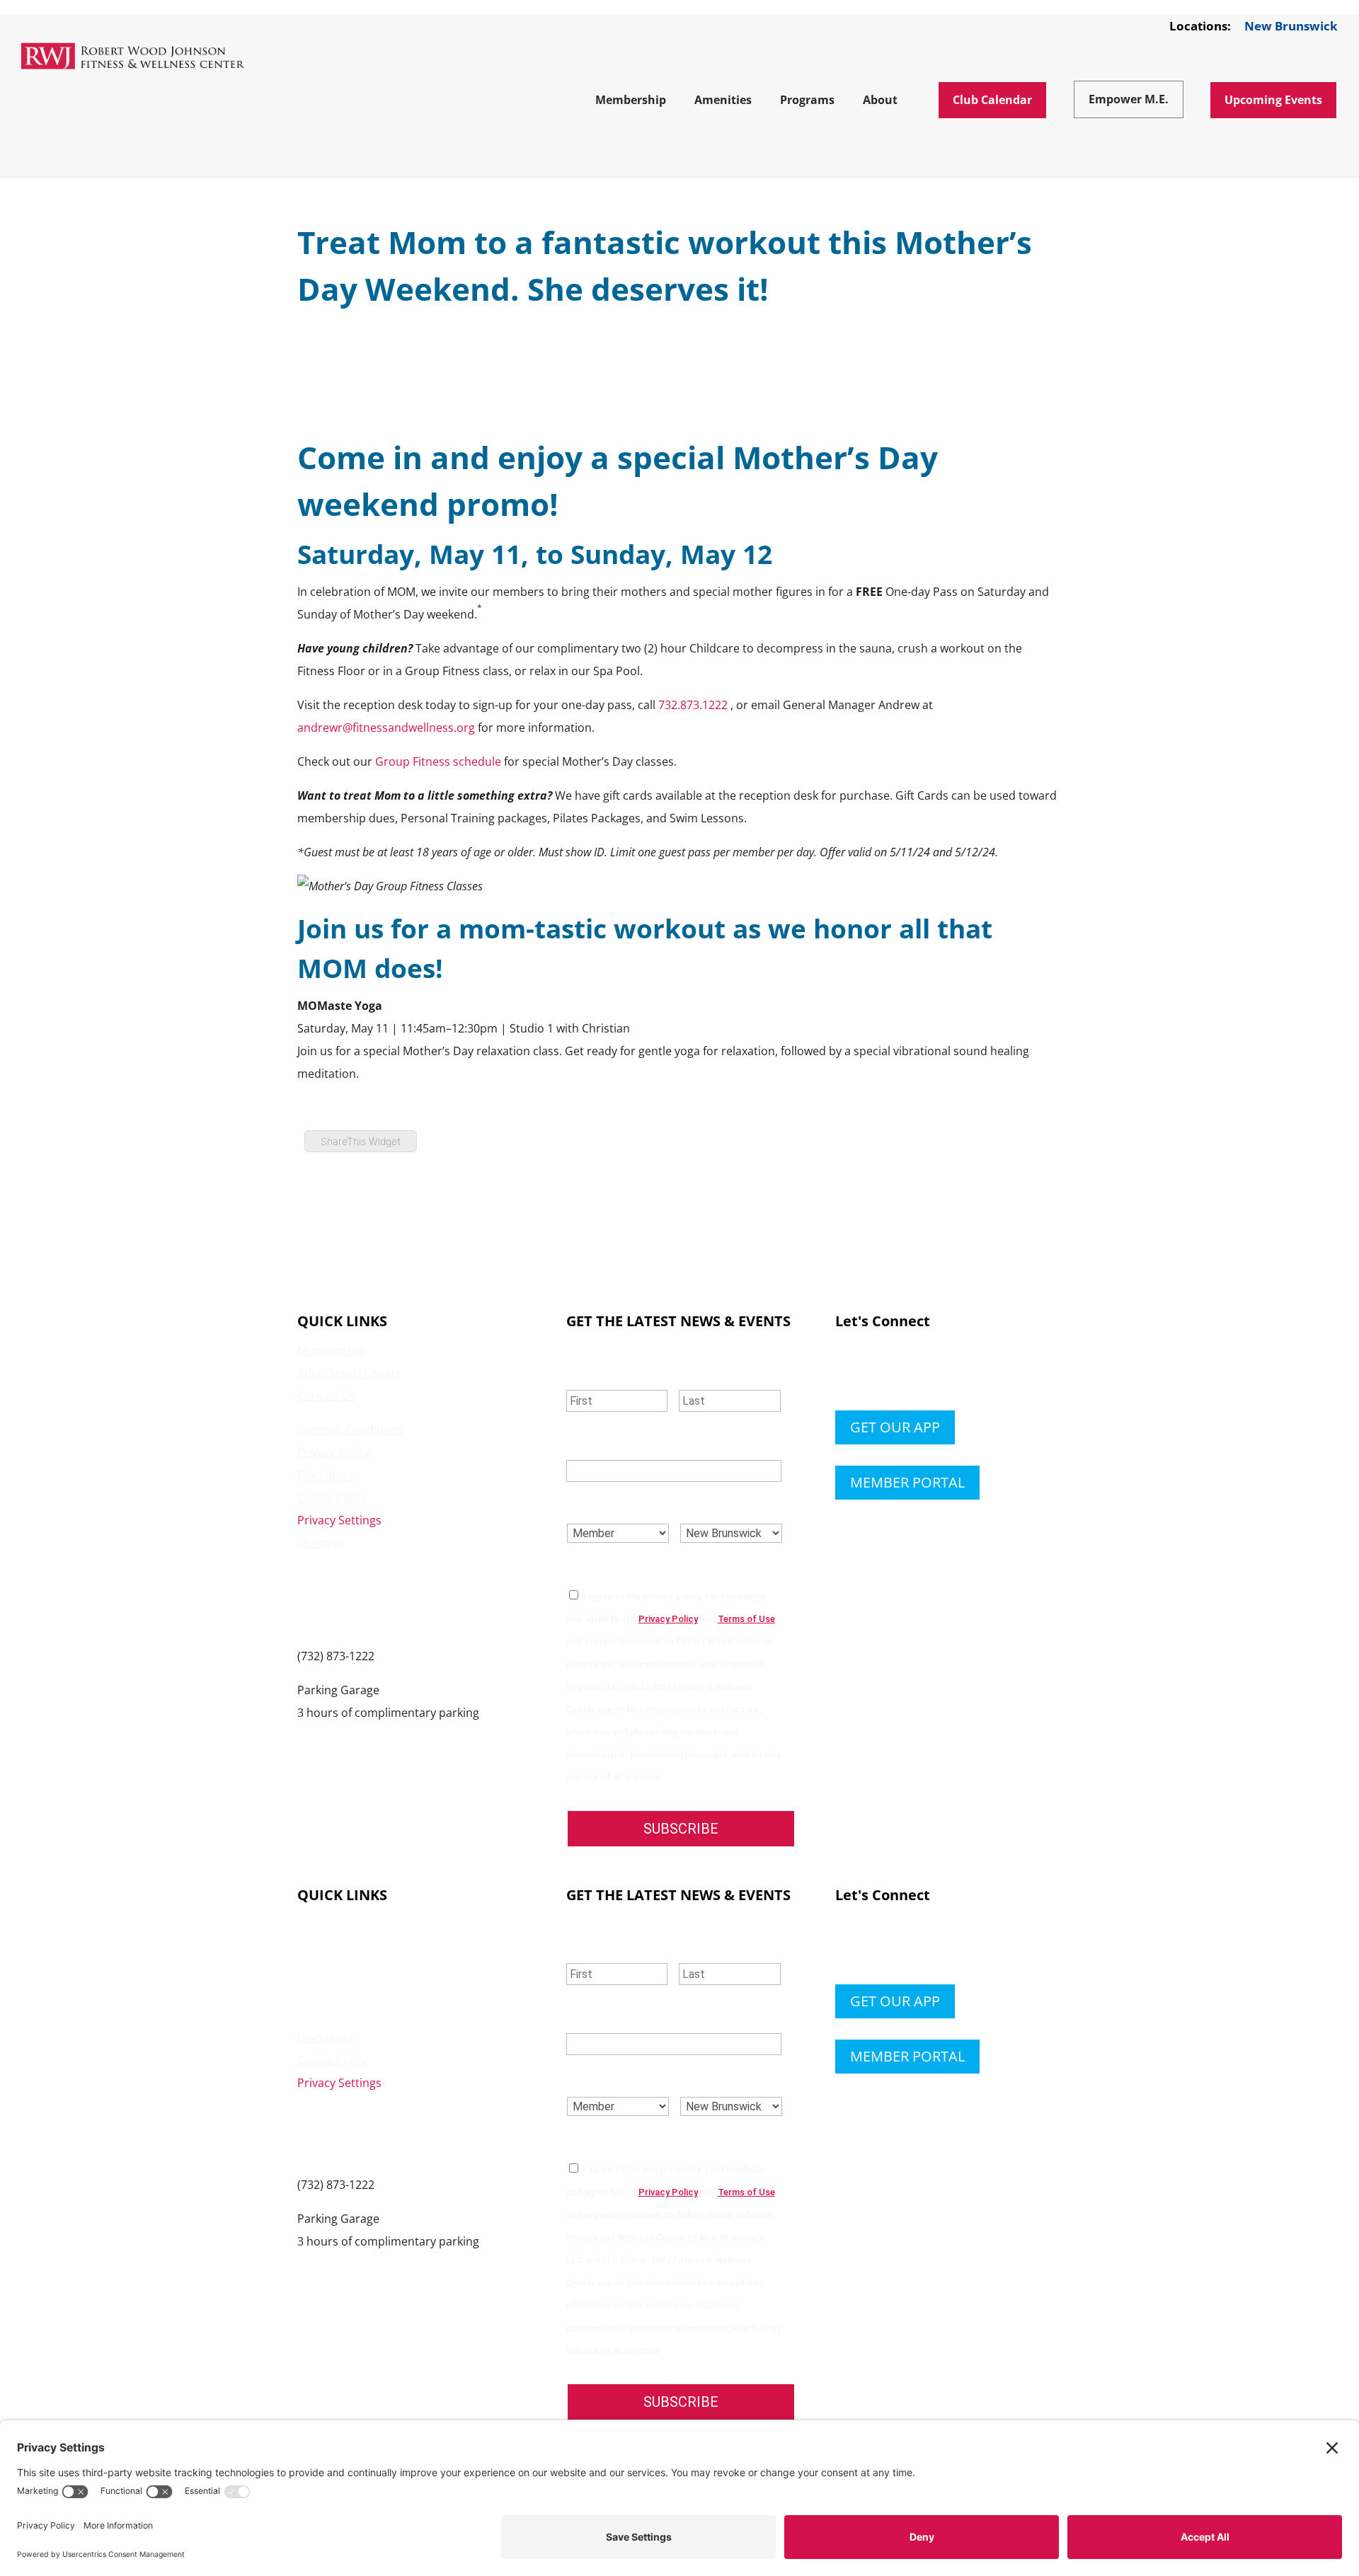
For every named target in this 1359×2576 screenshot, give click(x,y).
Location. (715, 1505)
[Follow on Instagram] (903, 1373)
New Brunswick (1291, 27)
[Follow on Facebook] (847, 1373)
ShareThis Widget (361, 1141)
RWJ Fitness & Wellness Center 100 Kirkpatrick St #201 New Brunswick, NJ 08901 (378, 1599)
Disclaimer (326, 1475)
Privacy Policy (333, 1452)
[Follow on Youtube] (931, 1373)
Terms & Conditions (350, 1430)
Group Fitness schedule (438, 761)
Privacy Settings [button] (339, 1520)
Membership (331, 1350)
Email (588, 1443)
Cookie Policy (332, 1497)
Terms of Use (746, 1619)
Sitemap (319, 1543)
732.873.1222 (693, 705)
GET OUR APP (895, 1427)
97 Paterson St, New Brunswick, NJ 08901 (405, 1735)
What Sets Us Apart (349, 1373)
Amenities (324, 1947)
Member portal (907, 2056)
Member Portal (907, 1482)
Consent (598, 1567)
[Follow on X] (875, 1373)
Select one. (607, 1505)
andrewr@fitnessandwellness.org (386, 728)
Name (587, 1371)
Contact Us (327, 1396)
